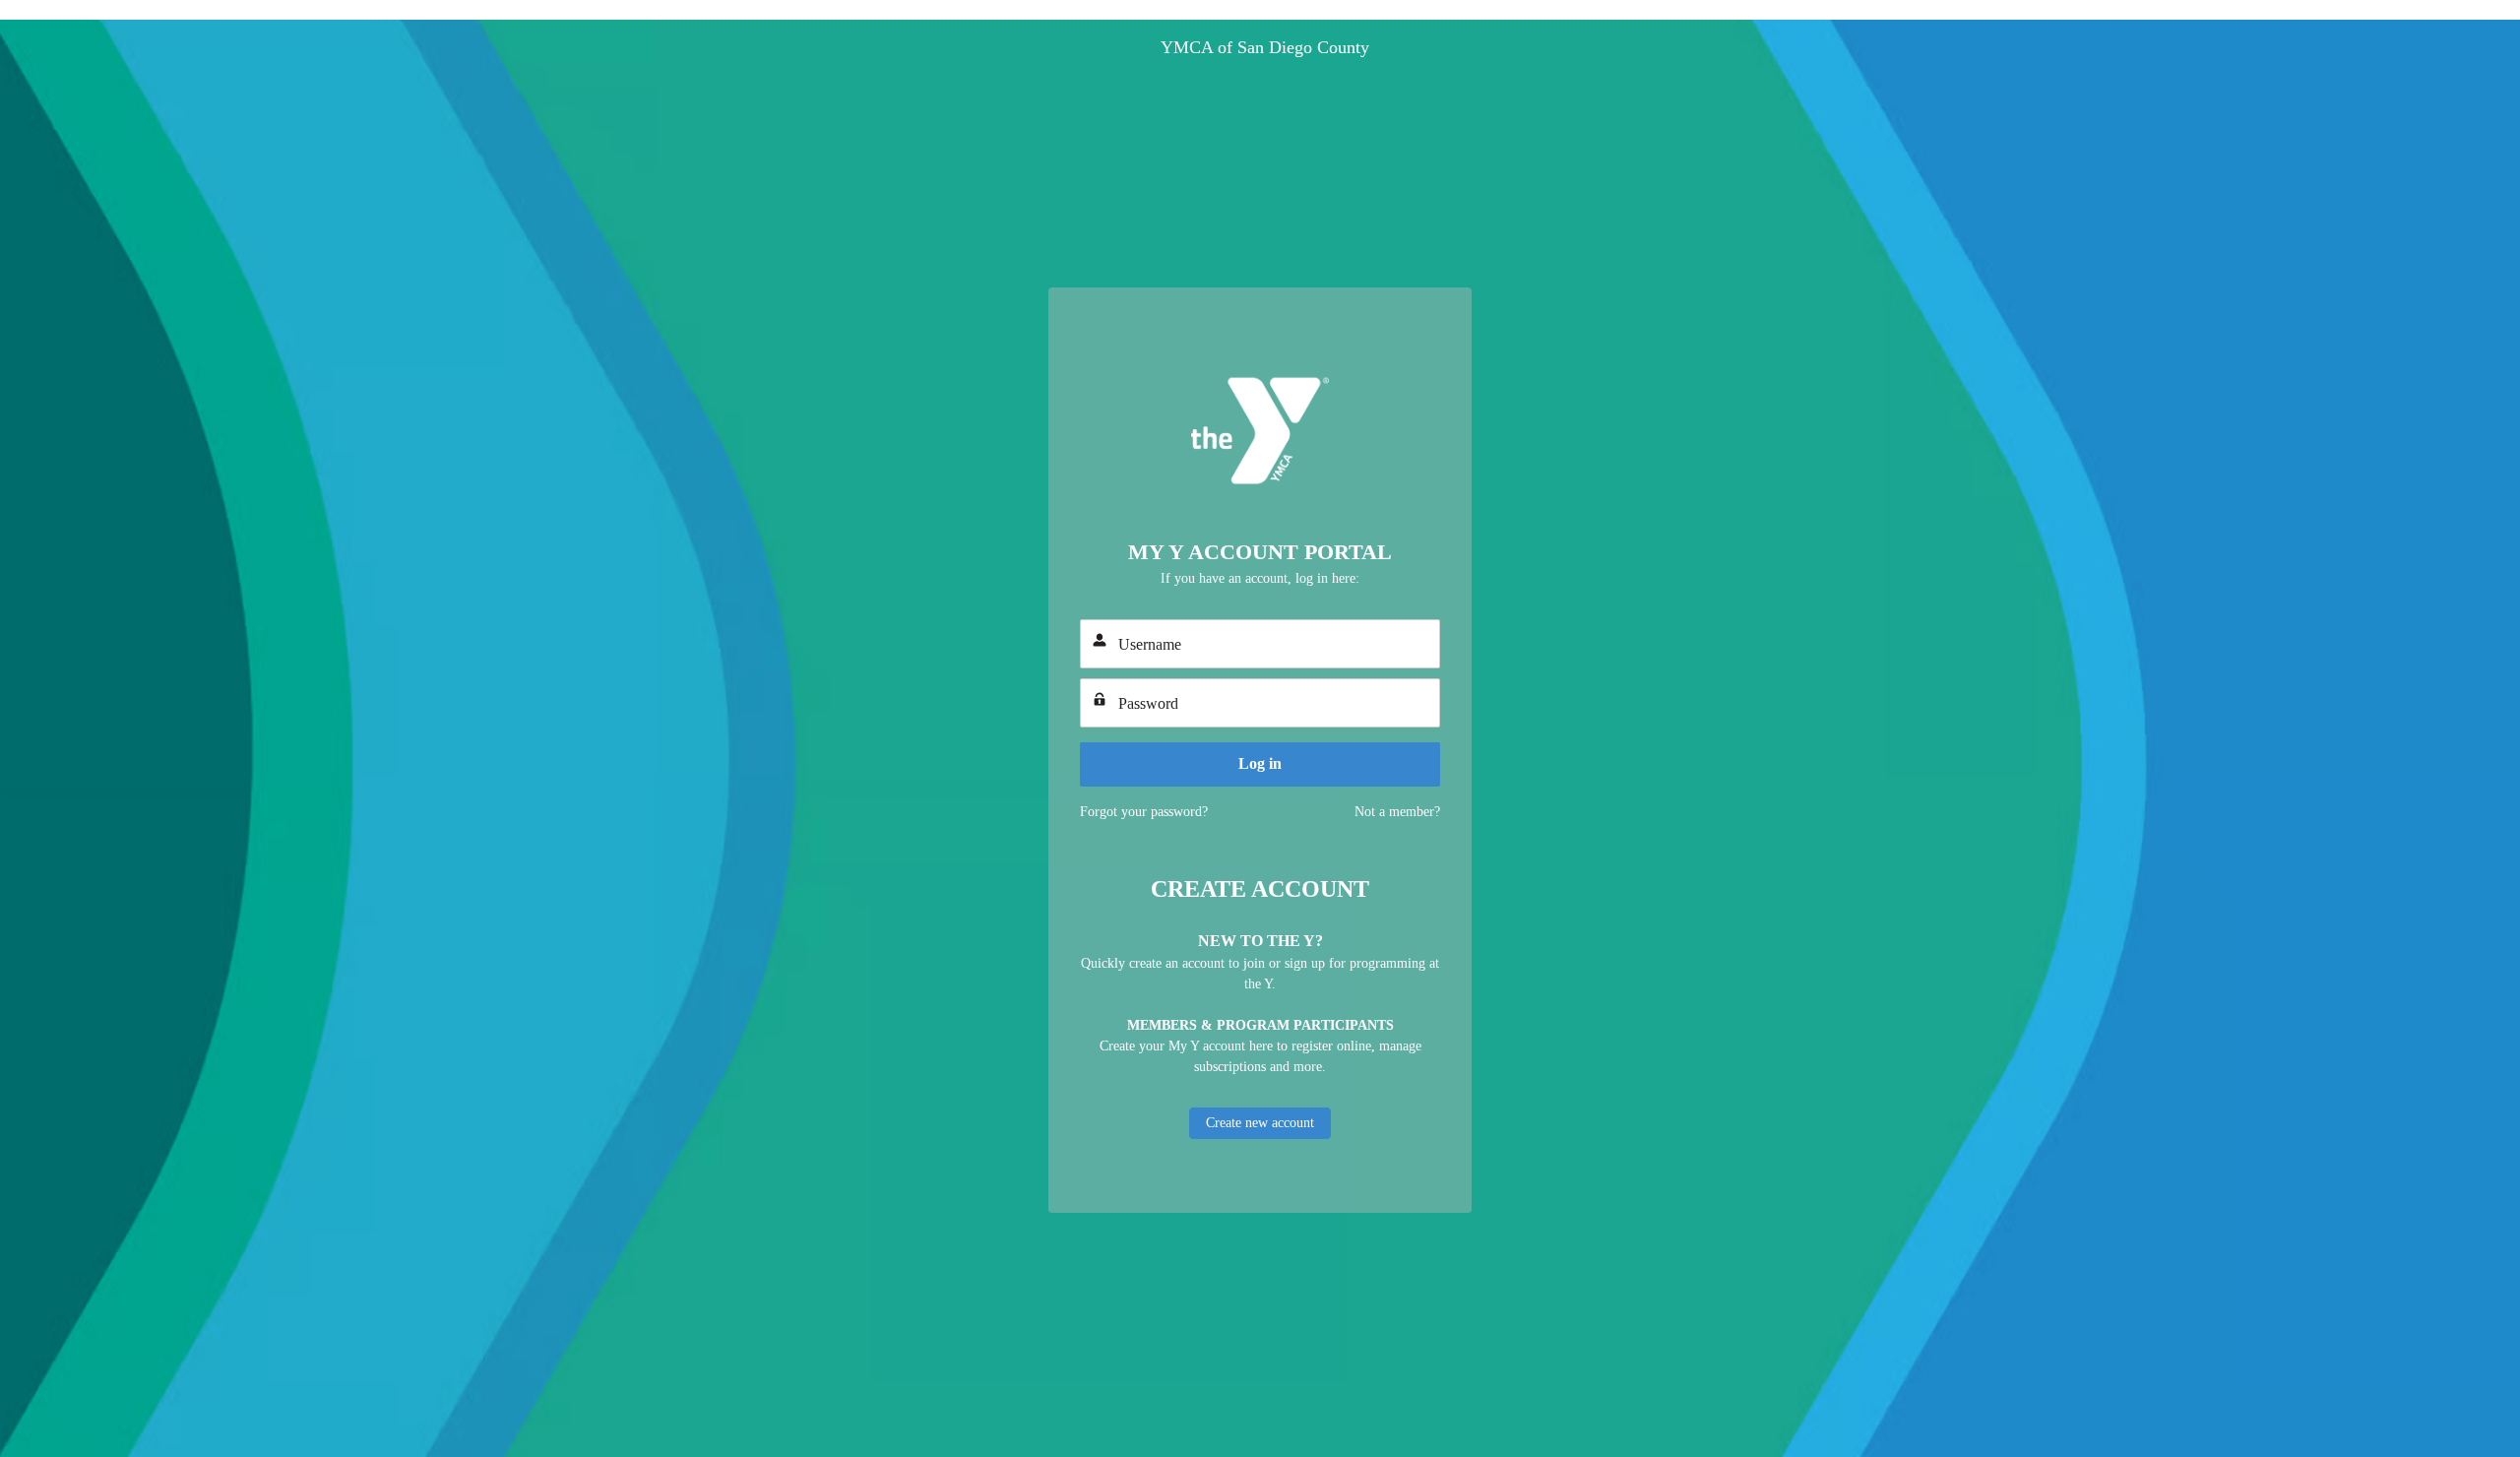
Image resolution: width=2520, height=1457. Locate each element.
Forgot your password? (1144, 812)
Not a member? (1397, 812)
